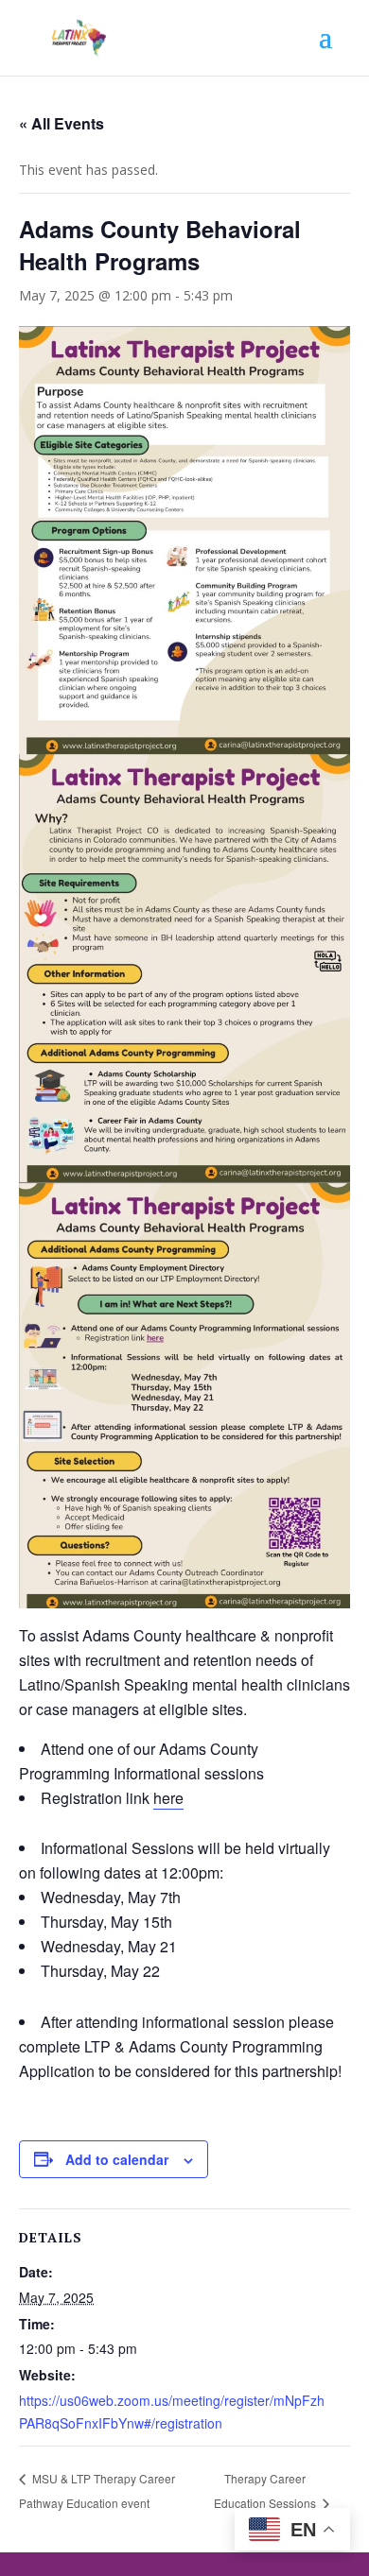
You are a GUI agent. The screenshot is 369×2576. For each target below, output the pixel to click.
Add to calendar (117, 2159)
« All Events (61, 123)
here (168, 1798)
